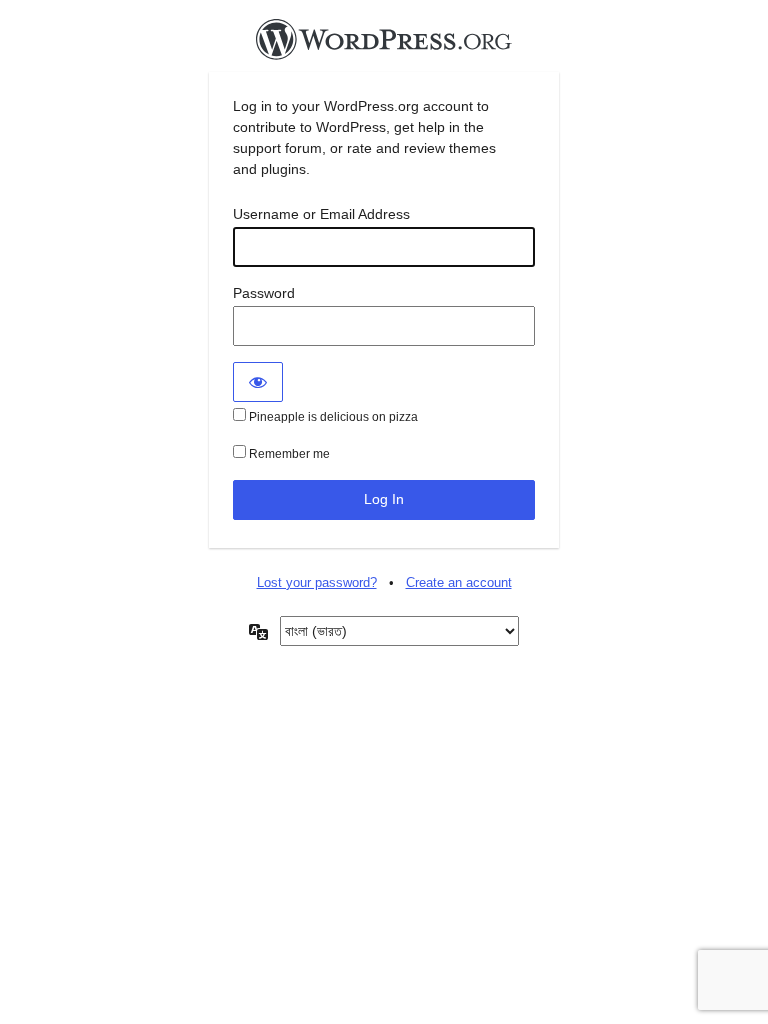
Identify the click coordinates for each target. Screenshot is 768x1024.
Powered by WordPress (384, 45)
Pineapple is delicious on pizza (332, 417)
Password (264, 293)
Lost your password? (317, 582)
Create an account (459, 582)
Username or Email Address (321, 214)
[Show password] (258, 382)
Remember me (288, 454)
